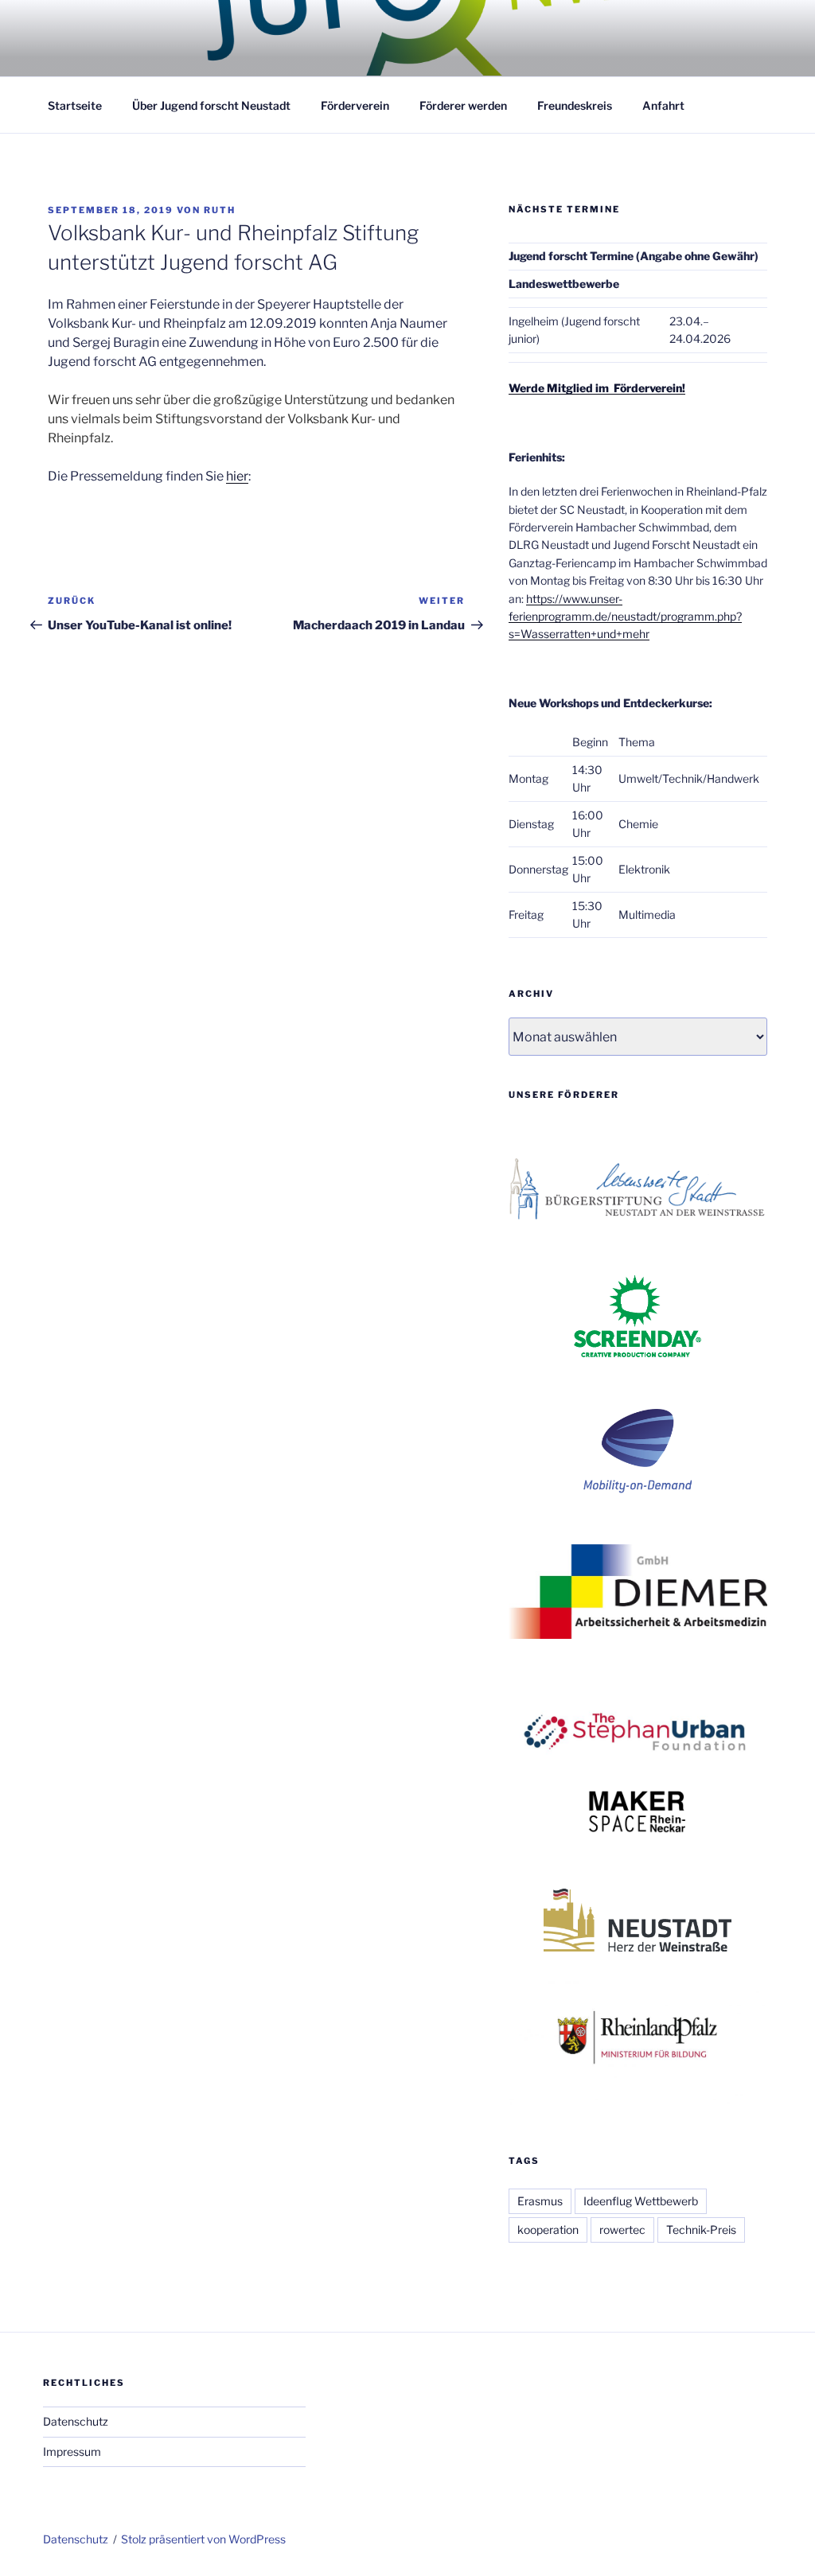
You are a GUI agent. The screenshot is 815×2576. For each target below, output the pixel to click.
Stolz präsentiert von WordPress (203, 2539)
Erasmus (540, 2201)
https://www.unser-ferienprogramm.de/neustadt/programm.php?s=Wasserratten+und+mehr (625, 617)
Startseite (75, 105)
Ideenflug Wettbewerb (641, 2201)
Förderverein (355, 105)
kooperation (548, 2230)
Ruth (220, 210)
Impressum (72, 2451)
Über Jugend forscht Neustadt (211, 105)
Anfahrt (663, 105)
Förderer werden (463, 105)
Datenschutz (76, 2421)
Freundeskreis (575, 105)
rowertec (622, 2230)
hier (237, 476)
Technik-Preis (701, 2230)
